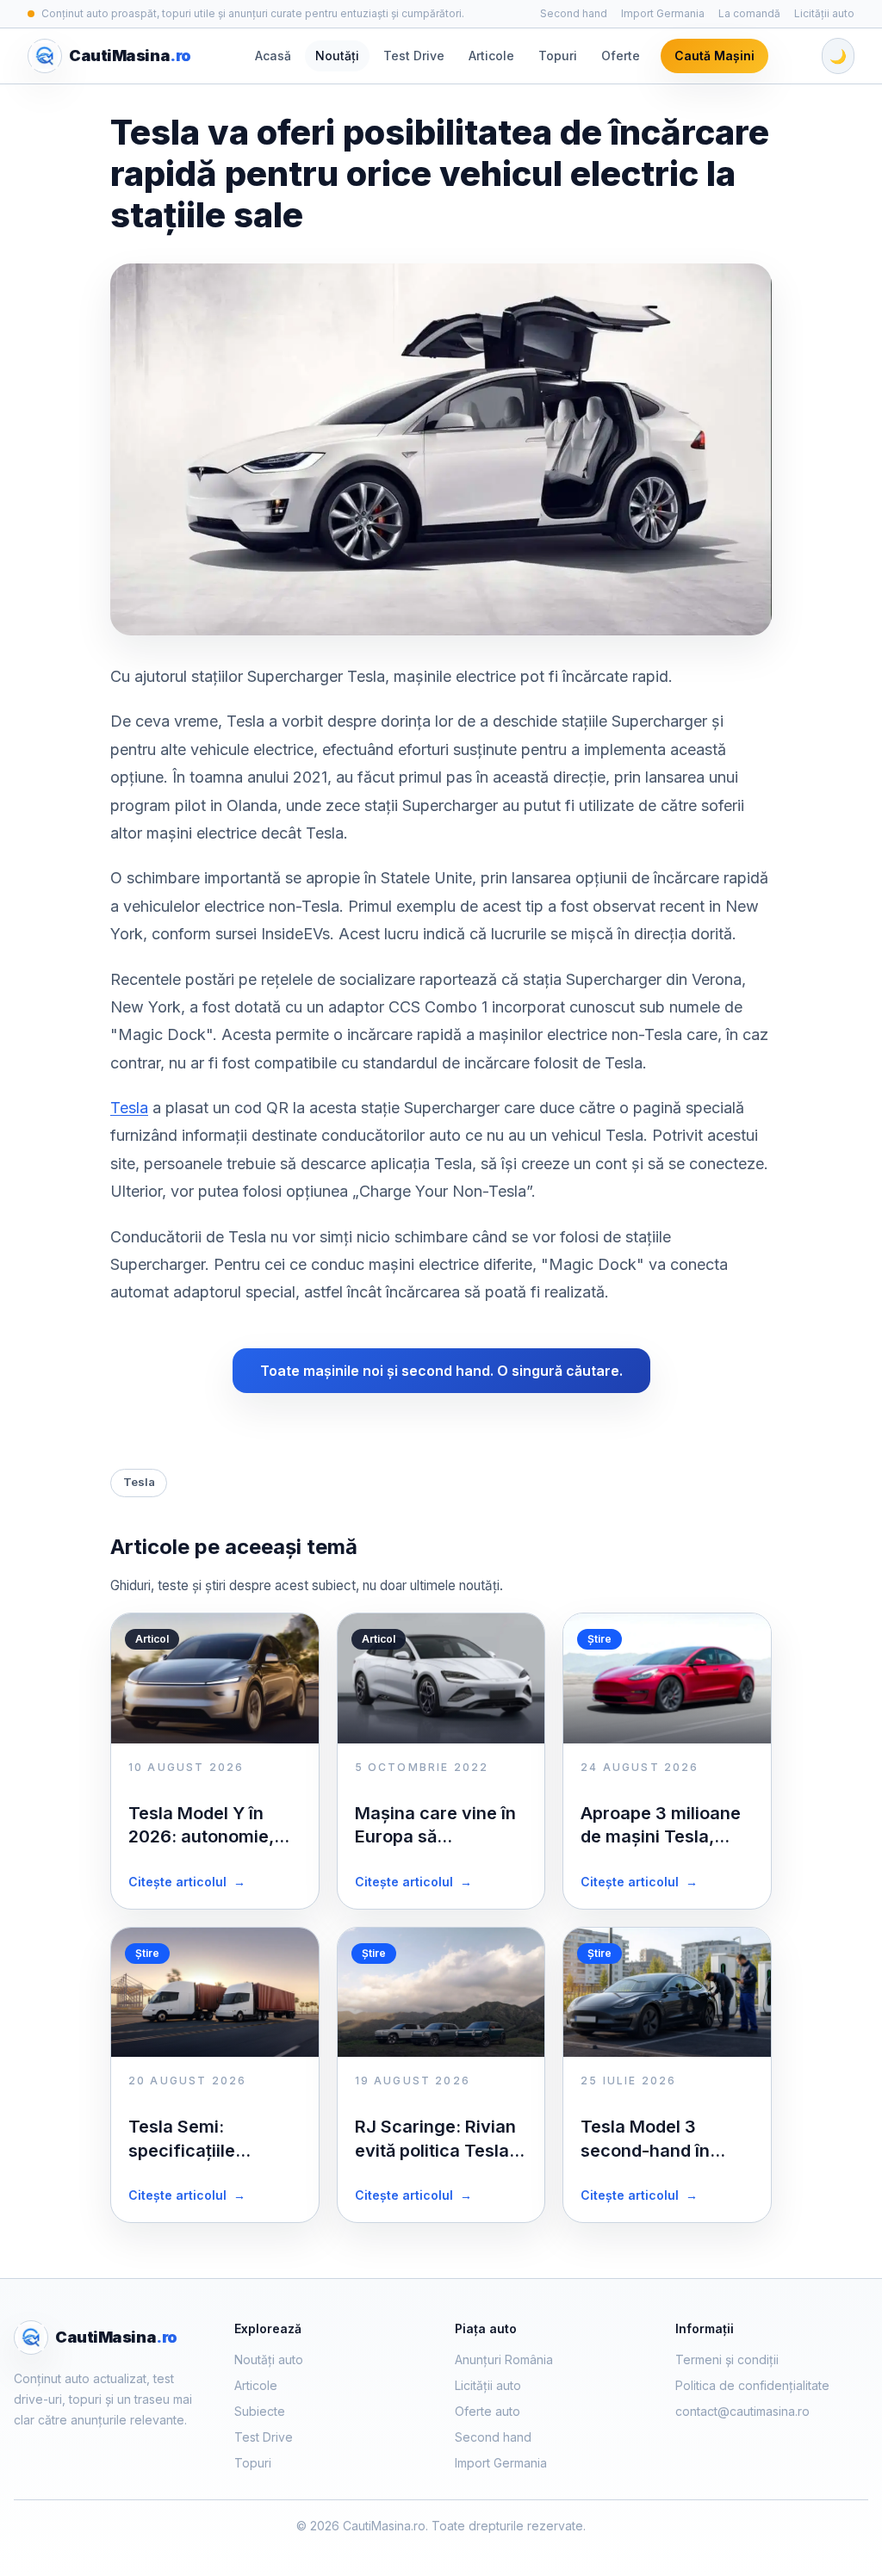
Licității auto (824, 13)
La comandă (749, 13)
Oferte (621, 56)
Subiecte (260, 2411)
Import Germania (663, 13)
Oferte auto (488, 2411)
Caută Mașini (714, 56)
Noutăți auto (269, 2359)
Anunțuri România (504, 2359)
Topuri (558, 56)
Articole (491, 56)
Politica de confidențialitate (752, 2385)
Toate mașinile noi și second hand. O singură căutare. (441, 1371)
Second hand (574, 13)
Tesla (129, 1108)
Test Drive (414, 56)
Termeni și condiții (727, 2359)
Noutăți (337, 56)
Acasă (273, 56)
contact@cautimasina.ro (742, 2411)
